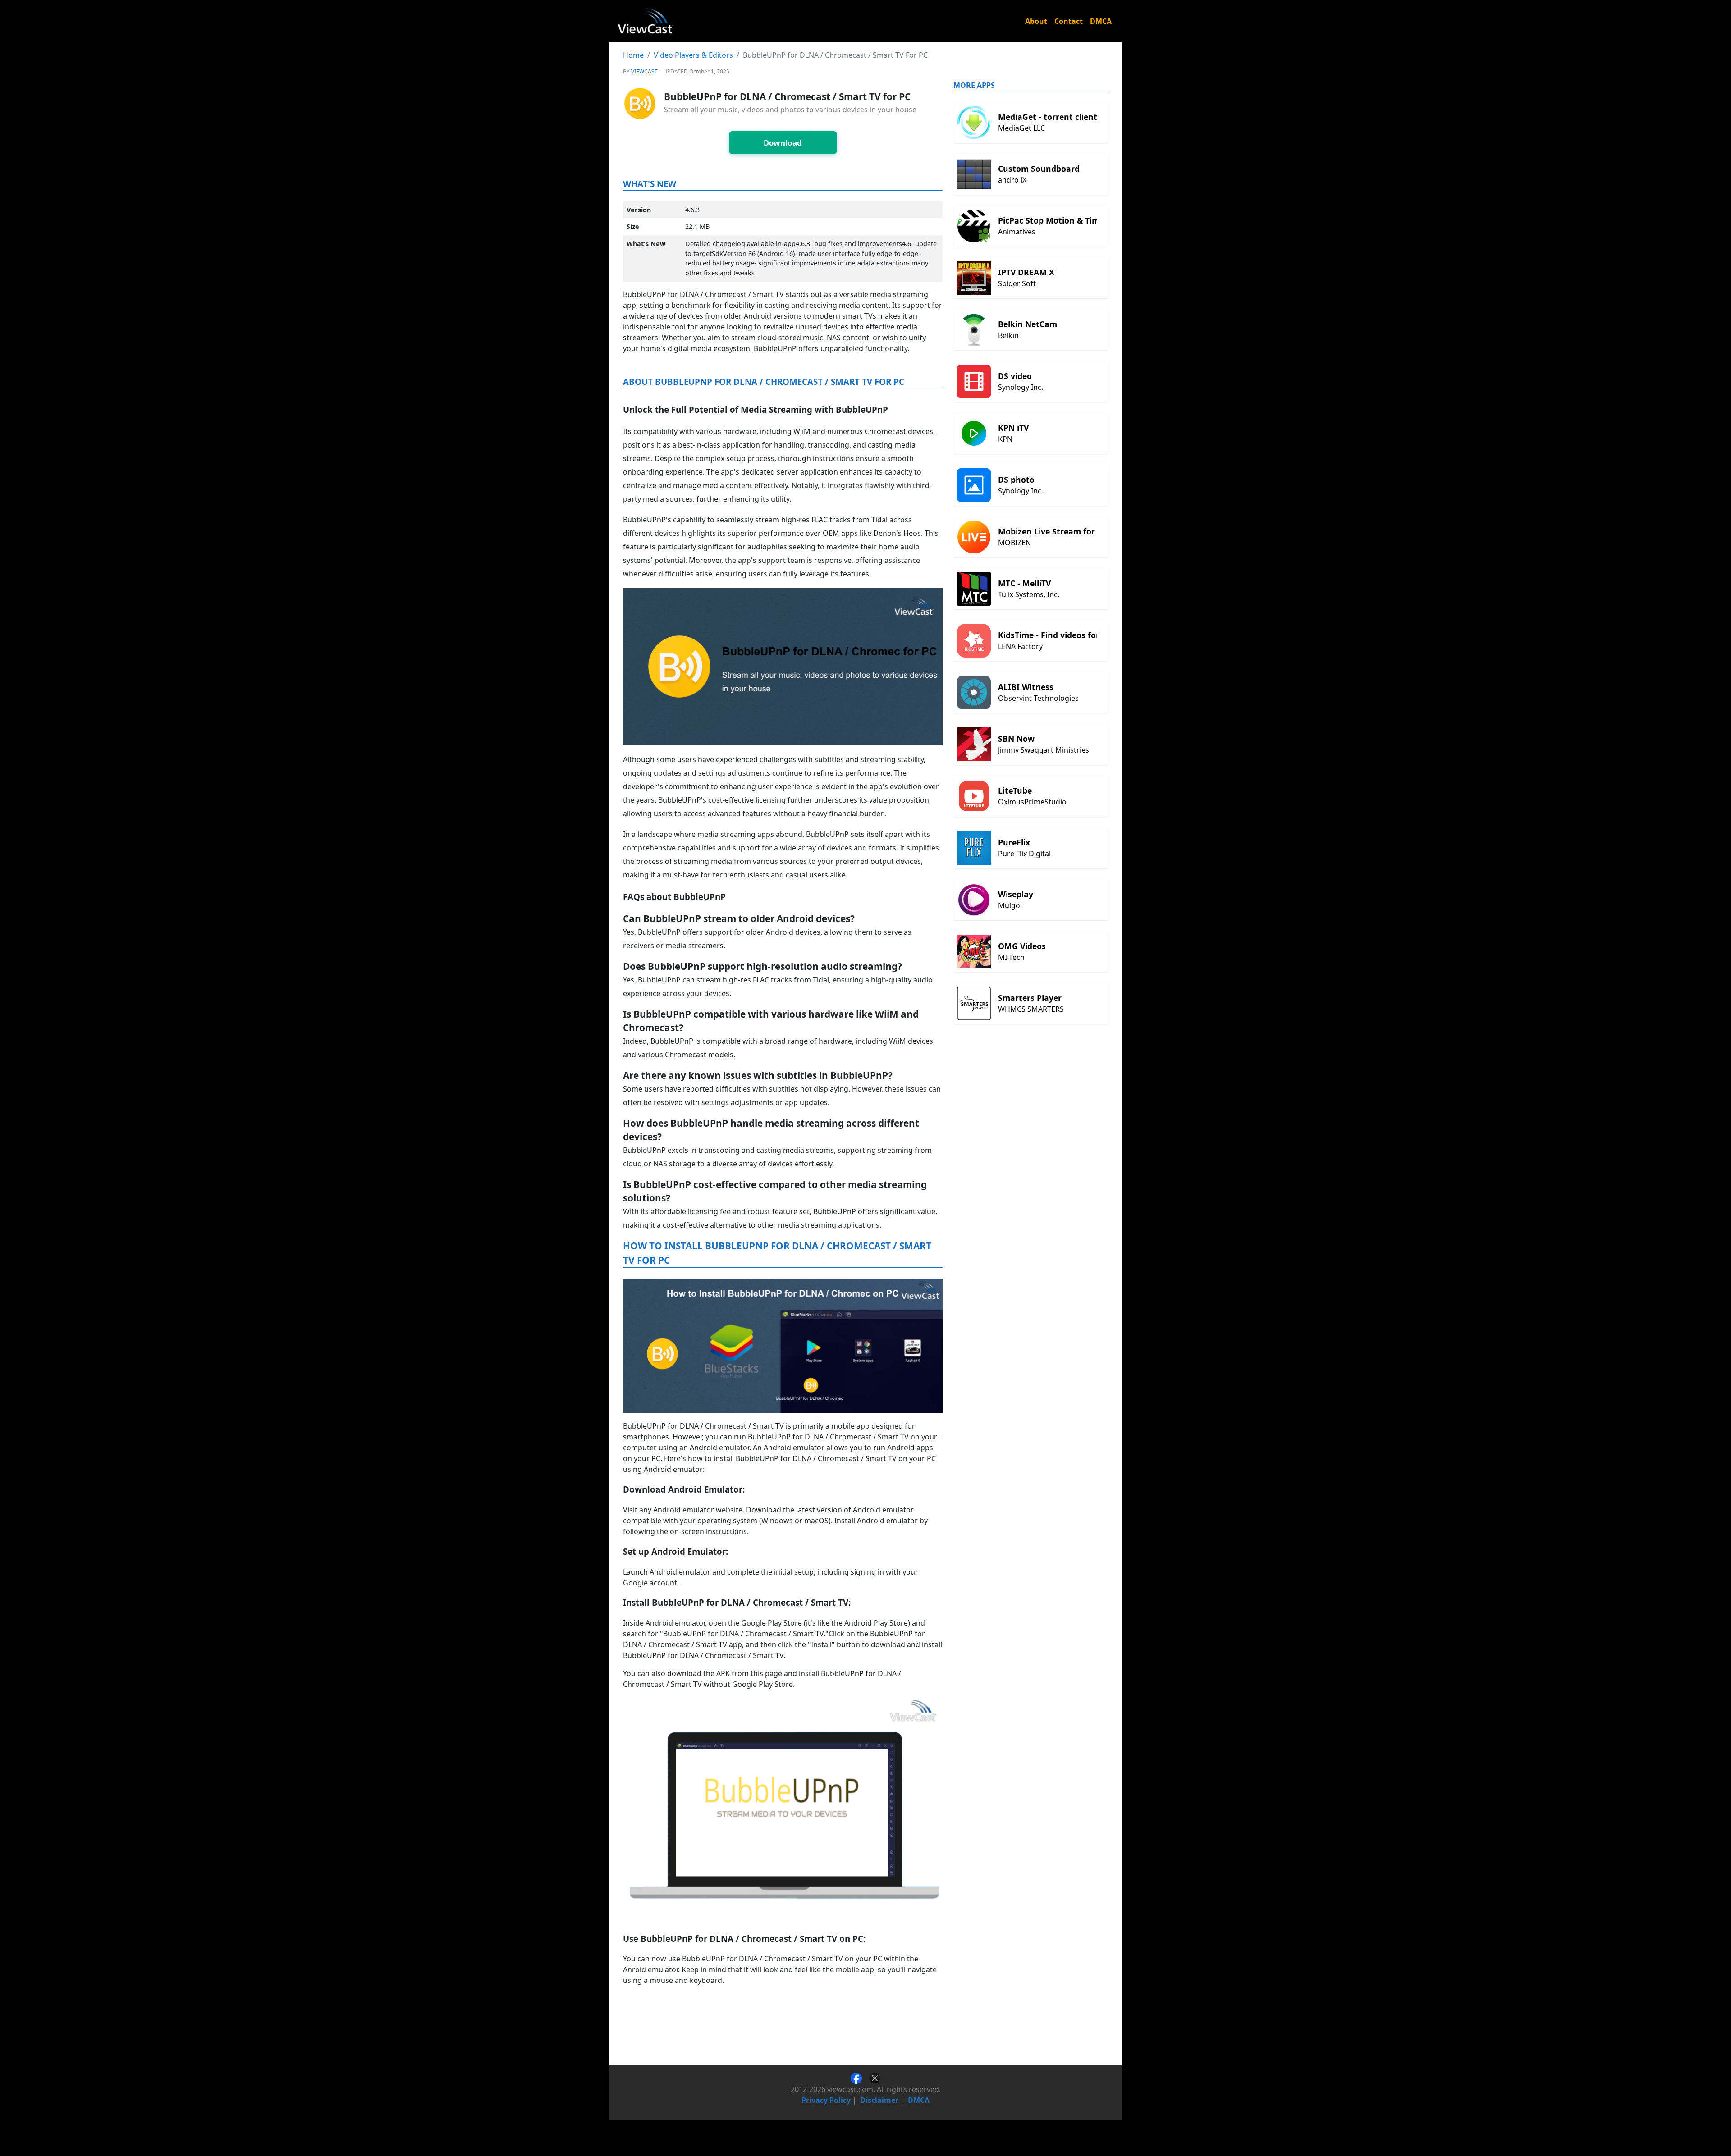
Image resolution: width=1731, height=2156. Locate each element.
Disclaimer (879, 2100)
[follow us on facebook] (860, 2078)
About (1036, 21)
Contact (1069, 21)
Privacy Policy (826, 2100)
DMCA (1101, 21)
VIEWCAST (644, 71)
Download (783, 143)
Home (633, 55)
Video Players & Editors (693, 55)
